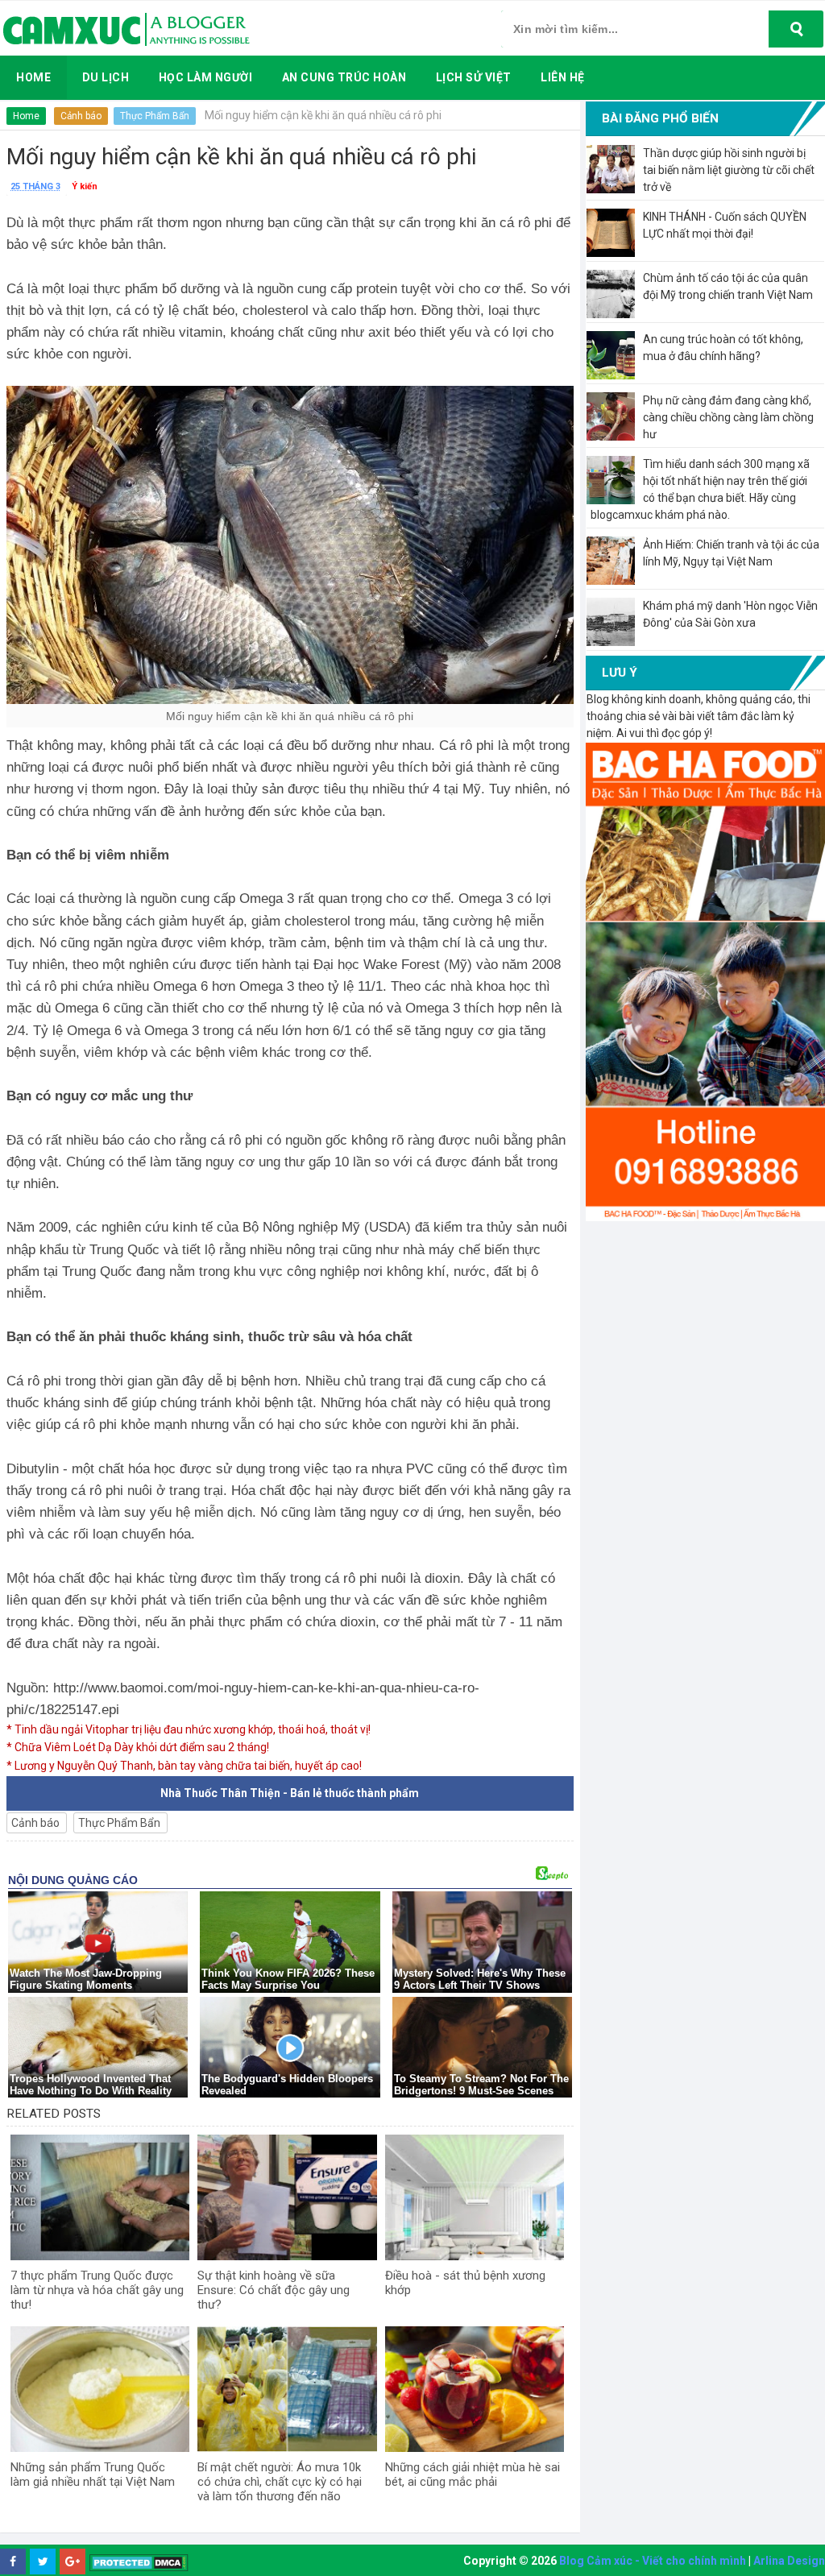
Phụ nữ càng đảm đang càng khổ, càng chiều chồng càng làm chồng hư (728, 417)
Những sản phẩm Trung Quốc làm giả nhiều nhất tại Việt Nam (93, 2475)
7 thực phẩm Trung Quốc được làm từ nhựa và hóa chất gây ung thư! (97, 2290)
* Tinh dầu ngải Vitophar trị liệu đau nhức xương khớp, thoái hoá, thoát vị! (189, 1729)
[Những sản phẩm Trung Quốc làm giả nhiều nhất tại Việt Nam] (100, 2389)
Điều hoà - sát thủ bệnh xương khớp (465, 2283)
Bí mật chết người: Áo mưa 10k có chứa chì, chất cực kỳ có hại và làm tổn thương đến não (280, 2482)
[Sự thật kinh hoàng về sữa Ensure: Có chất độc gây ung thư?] (287, 2197)
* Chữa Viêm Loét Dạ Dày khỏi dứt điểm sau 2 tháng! (138, 1747)
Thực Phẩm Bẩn (155, 116)
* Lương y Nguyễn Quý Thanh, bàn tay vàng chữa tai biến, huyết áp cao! (184, 1766)
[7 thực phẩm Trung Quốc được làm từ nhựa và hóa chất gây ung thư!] (100, 2197)
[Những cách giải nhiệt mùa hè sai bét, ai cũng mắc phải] (475, 2389)
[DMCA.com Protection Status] (139, 2562)
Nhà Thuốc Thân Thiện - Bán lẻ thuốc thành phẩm (290, 1793)
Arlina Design (789, 2561)
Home (26, 116)
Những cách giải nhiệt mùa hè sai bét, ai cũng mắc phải (473, 2475)
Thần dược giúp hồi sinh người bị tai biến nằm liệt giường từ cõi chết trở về (729, 170)
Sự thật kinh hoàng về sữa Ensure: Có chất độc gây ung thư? (274, 2290)
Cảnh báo (81, 116)
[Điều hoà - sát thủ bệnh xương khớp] (475, 2197)
